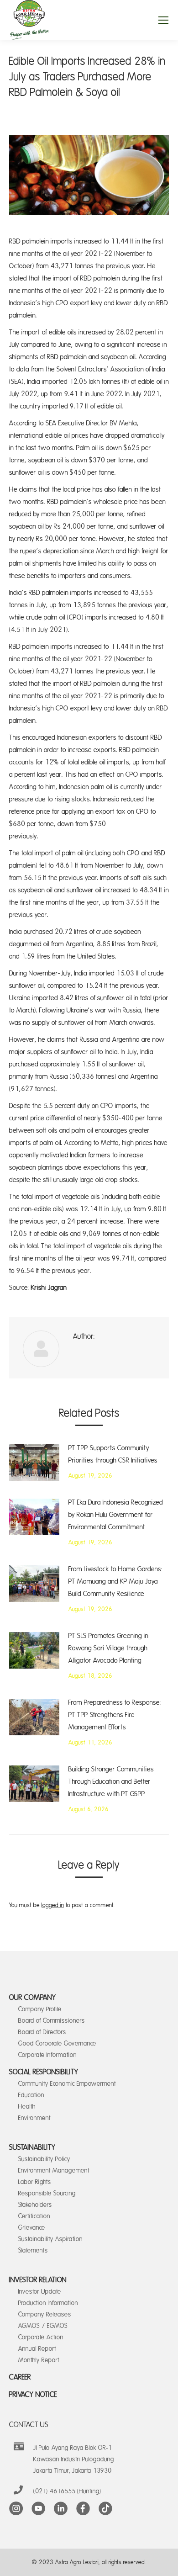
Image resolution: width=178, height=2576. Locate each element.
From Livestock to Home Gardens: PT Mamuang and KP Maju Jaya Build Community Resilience (115, 1582)
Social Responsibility (44, 2072)
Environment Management (54, 2171)
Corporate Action (41, 2337)
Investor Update (40, 2292)
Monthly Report (39, 2360)
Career (20, 2377)
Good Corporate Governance (57, 2043)
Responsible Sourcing (47, 2193)
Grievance (32, 2228)
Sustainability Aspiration (50, 2239)
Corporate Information (47, 2055)
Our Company (33, 1998)
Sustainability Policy (44, 2159)
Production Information (48, 2303)
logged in (53, 1905)
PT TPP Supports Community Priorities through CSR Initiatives (113, 1454)
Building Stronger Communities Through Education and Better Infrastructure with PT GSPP (111, 1782)
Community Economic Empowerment (67, 2084)
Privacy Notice (33, 2395)
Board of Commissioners (52, 2021)
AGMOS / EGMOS (43, 2326)
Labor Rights (35, 2182)
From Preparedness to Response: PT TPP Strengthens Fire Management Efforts (115, 1715)
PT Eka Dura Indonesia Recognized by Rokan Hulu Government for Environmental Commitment (116, 1515)
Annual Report (37, 2349)
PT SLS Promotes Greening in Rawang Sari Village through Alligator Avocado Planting (108, 1648)
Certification (34, 2216)
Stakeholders (35, 2205)
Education (31, 2095)
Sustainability (32, 2147)
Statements (33, 2250)
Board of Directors (42, 2032)
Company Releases (45, 2314)
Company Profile (40, 2009)
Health (27, 2107)
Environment (34, 2118)
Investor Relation (38, 2280)
